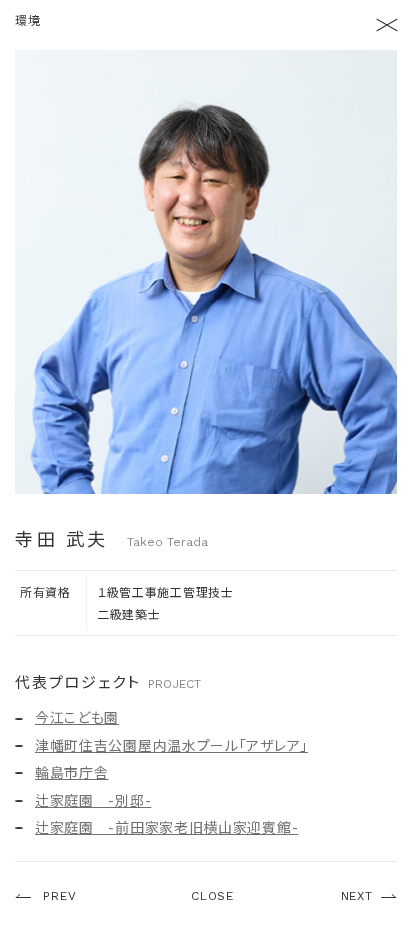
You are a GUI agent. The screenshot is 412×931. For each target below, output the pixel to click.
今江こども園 (77, 717)
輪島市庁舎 (72, 772)
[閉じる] (387, 25)
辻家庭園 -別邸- (93, 800)
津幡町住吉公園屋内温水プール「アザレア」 (171, 745)
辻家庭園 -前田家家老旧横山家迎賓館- (166, 827)
